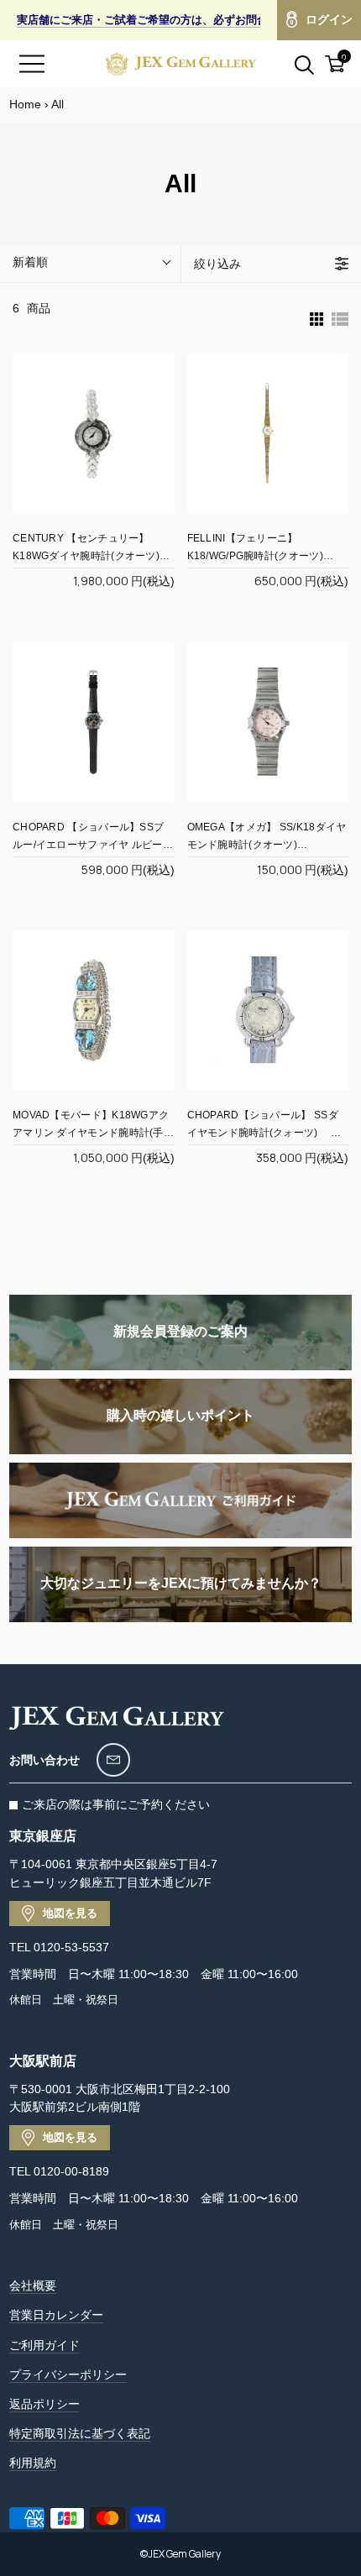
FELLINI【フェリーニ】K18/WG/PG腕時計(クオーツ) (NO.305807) (255, 556)
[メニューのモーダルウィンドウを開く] (32, 64)
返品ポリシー (44, 2404)
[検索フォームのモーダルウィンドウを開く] (295, 64)
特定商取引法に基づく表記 (80, 2433)
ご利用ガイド (44, 2345)
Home (25, 104)
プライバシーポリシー (68, 2374)
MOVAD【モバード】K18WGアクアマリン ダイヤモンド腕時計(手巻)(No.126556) (91, 1133)
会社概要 (33, 2285)
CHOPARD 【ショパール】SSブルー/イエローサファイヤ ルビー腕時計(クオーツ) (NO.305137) (93, 845)
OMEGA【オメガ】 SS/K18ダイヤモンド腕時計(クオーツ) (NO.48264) (267, 845)
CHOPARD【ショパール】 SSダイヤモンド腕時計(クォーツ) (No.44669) (263, 1133)
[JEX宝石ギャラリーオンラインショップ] (180, 64)
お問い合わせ (44, 1760)
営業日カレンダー (56, 2315)
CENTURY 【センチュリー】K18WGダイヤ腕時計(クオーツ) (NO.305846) (86, 556)
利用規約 (33, 2463)
